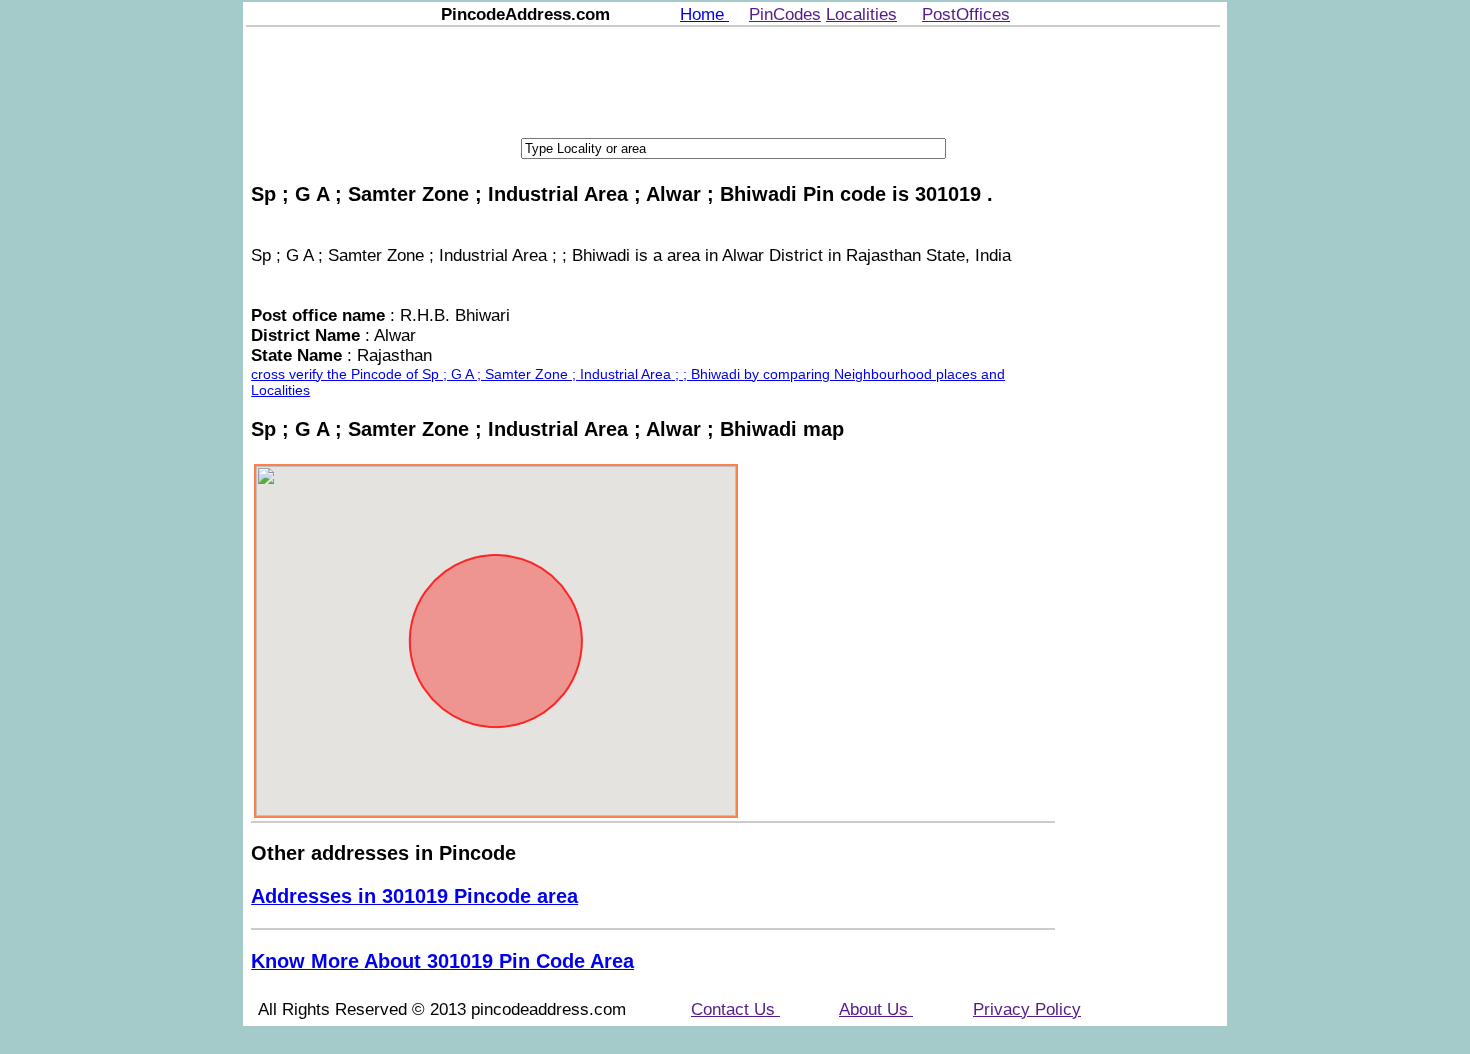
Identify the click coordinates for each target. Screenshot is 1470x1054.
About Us (876, 1009)
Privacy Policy (1027, 1009)
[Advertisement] (733, 80)
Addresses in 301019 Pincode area (414, 896)
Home (704, 14)
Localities (861, 14)
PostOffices (966, 14)
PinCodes (785, 14)
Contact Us (735, 1009)
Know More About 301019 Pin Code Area (442, 961)
